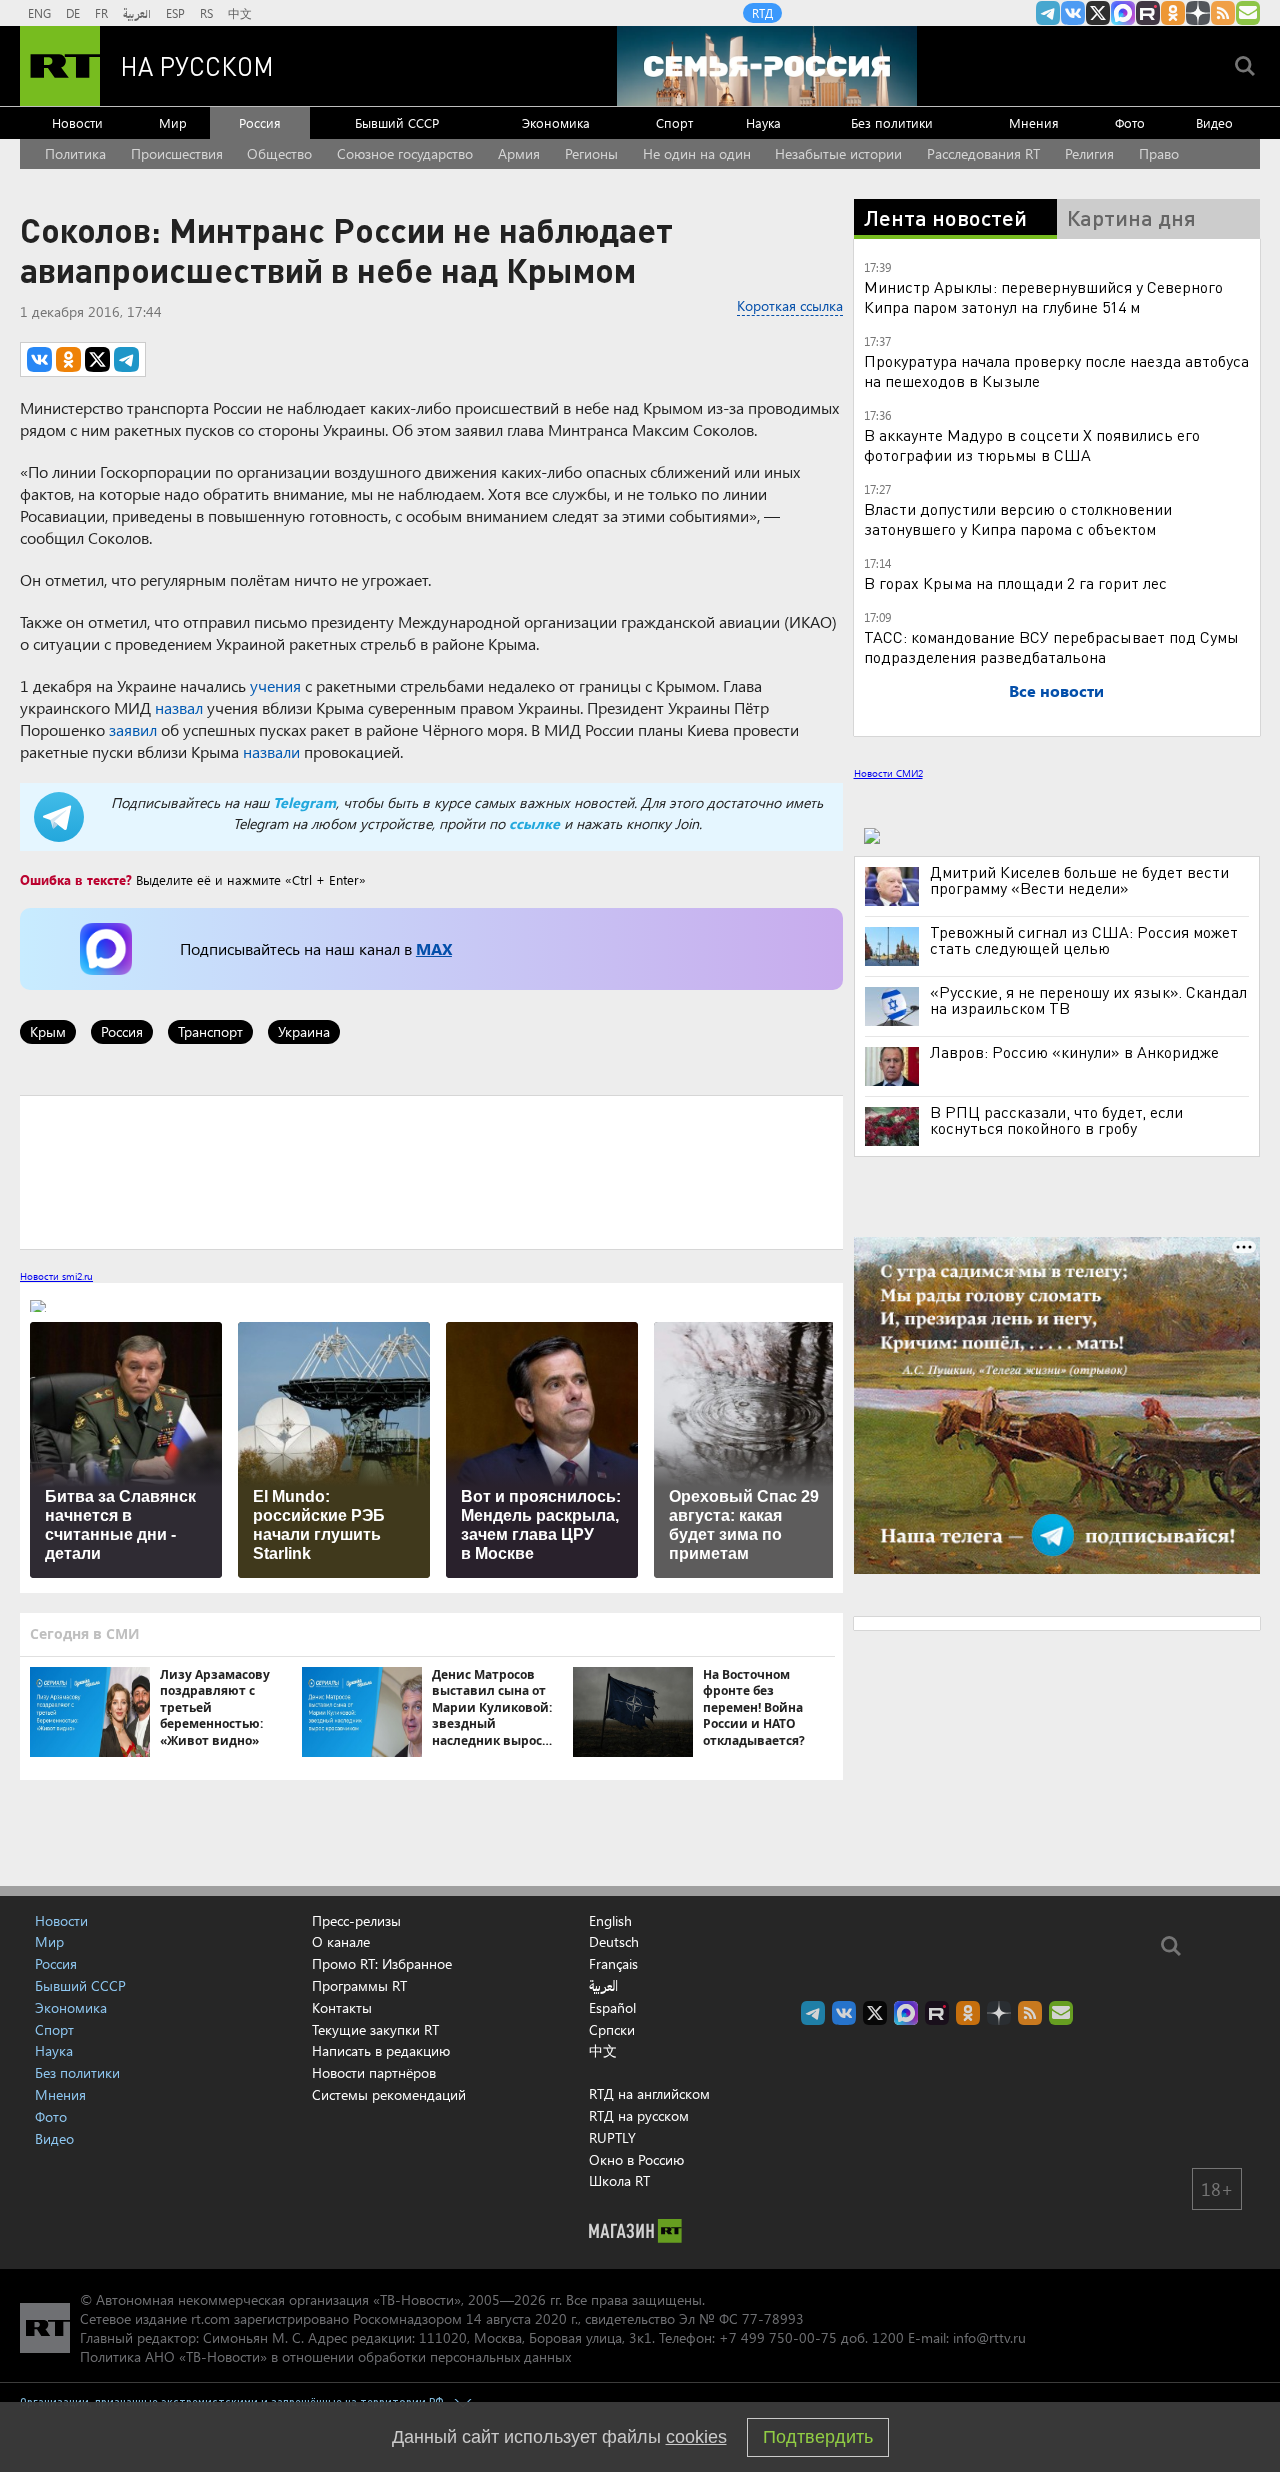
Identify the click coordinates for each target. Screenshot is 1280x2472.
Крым (48, 1031)
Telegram (304, 802)
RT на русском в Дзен (1198, 13)
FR (101, 13)
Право (1159, 153)
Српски (612, 2030)
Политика (75, 153)
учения (275, 685)
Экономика (556, 122)
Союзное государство (405, 153)
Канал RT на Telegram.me (1048, 13)
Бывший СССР (397, 122)
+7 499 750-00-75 (778, 2337)
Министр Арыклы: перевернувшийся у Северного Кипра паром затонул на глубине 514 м (1043, 296)
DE (73, 13)
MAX (434, 948)
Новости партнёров (374, 2072)
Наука (763, 122)
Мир (173, 122)
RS (206, 13)
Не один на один (697, 153)
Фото (1130, 122)
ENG (39, 13)
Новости (77, 122)
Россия (260, 122)
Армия (519, 153)
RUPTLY (612, 2137)
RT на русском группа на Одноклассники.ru (1173, 13)
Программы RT (359, 1985)
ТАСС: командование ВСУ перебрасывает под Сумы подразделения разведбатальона (1051, 646)
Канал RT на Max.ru (1123, 13)
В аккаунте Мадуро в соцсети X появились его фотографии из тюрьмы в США (1032, 444)
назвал (179, 707)
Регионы (591, 153)
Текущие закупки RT (375, 2029)
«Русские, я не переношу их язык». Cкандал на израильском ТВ (1088, 1000)
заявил (133, 729)
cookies (696, 2437)
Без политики (892, 122)
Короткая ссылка (790, 305)
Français (613, 1964)
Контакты (342, 2007)
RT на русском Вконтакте (1073, 13)
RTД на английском (649, 2093)
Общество (279, 153)
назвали (271, 751)
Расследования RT (983, 153)
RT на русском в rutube (1148, 13)
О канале (341, 1941)
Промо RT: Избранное (382, 1963)
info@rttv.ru (989, 2337)
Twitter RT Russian (1098, 13)
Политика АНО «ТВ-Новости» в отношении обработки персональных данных (325, 2356)
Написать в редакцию (381, 2050)
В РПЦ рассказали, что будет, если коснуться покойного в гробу (1056, 1120)
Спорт (674, 122)
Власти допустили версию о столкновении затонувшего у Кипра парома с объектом (1018, 518)
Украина (304, 1031)
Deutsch (614, 1942)
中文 (240, 13)
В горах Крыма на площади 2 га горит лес (1015, 582)
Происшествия (177, 153)
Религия (1089, 153)
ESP (175, 13)
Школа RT (619, 2180)
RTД (762, 13)
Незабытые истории (838, 153)
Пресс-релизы (356, 1920)
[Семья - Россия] (767, 66)
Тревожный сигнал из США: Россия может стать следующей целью (1084, 940)
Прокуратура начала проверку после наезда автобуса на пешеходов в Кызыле (1056, 370)
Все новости (1056, 690)
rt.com (210, 2318)
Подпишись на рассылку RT (1248, 13)
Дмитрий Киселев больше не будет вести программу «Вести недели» (1079, 880)
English (610, 1921)
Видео (1214, 122)
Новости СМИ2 (888, 773)
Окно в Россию (636, 2159)
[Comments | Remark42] (431, 1171)
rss (1223, 13)
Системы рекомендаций (389, 2094)
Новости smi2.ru (56, 1276)
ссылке (534, 823)
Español (612, 2008)
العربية (137, 13)
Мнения (1034, 122)
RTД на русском (639, 2115)
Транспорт (210, 1031)
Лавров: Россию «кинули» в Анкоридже (1074, 1052)
